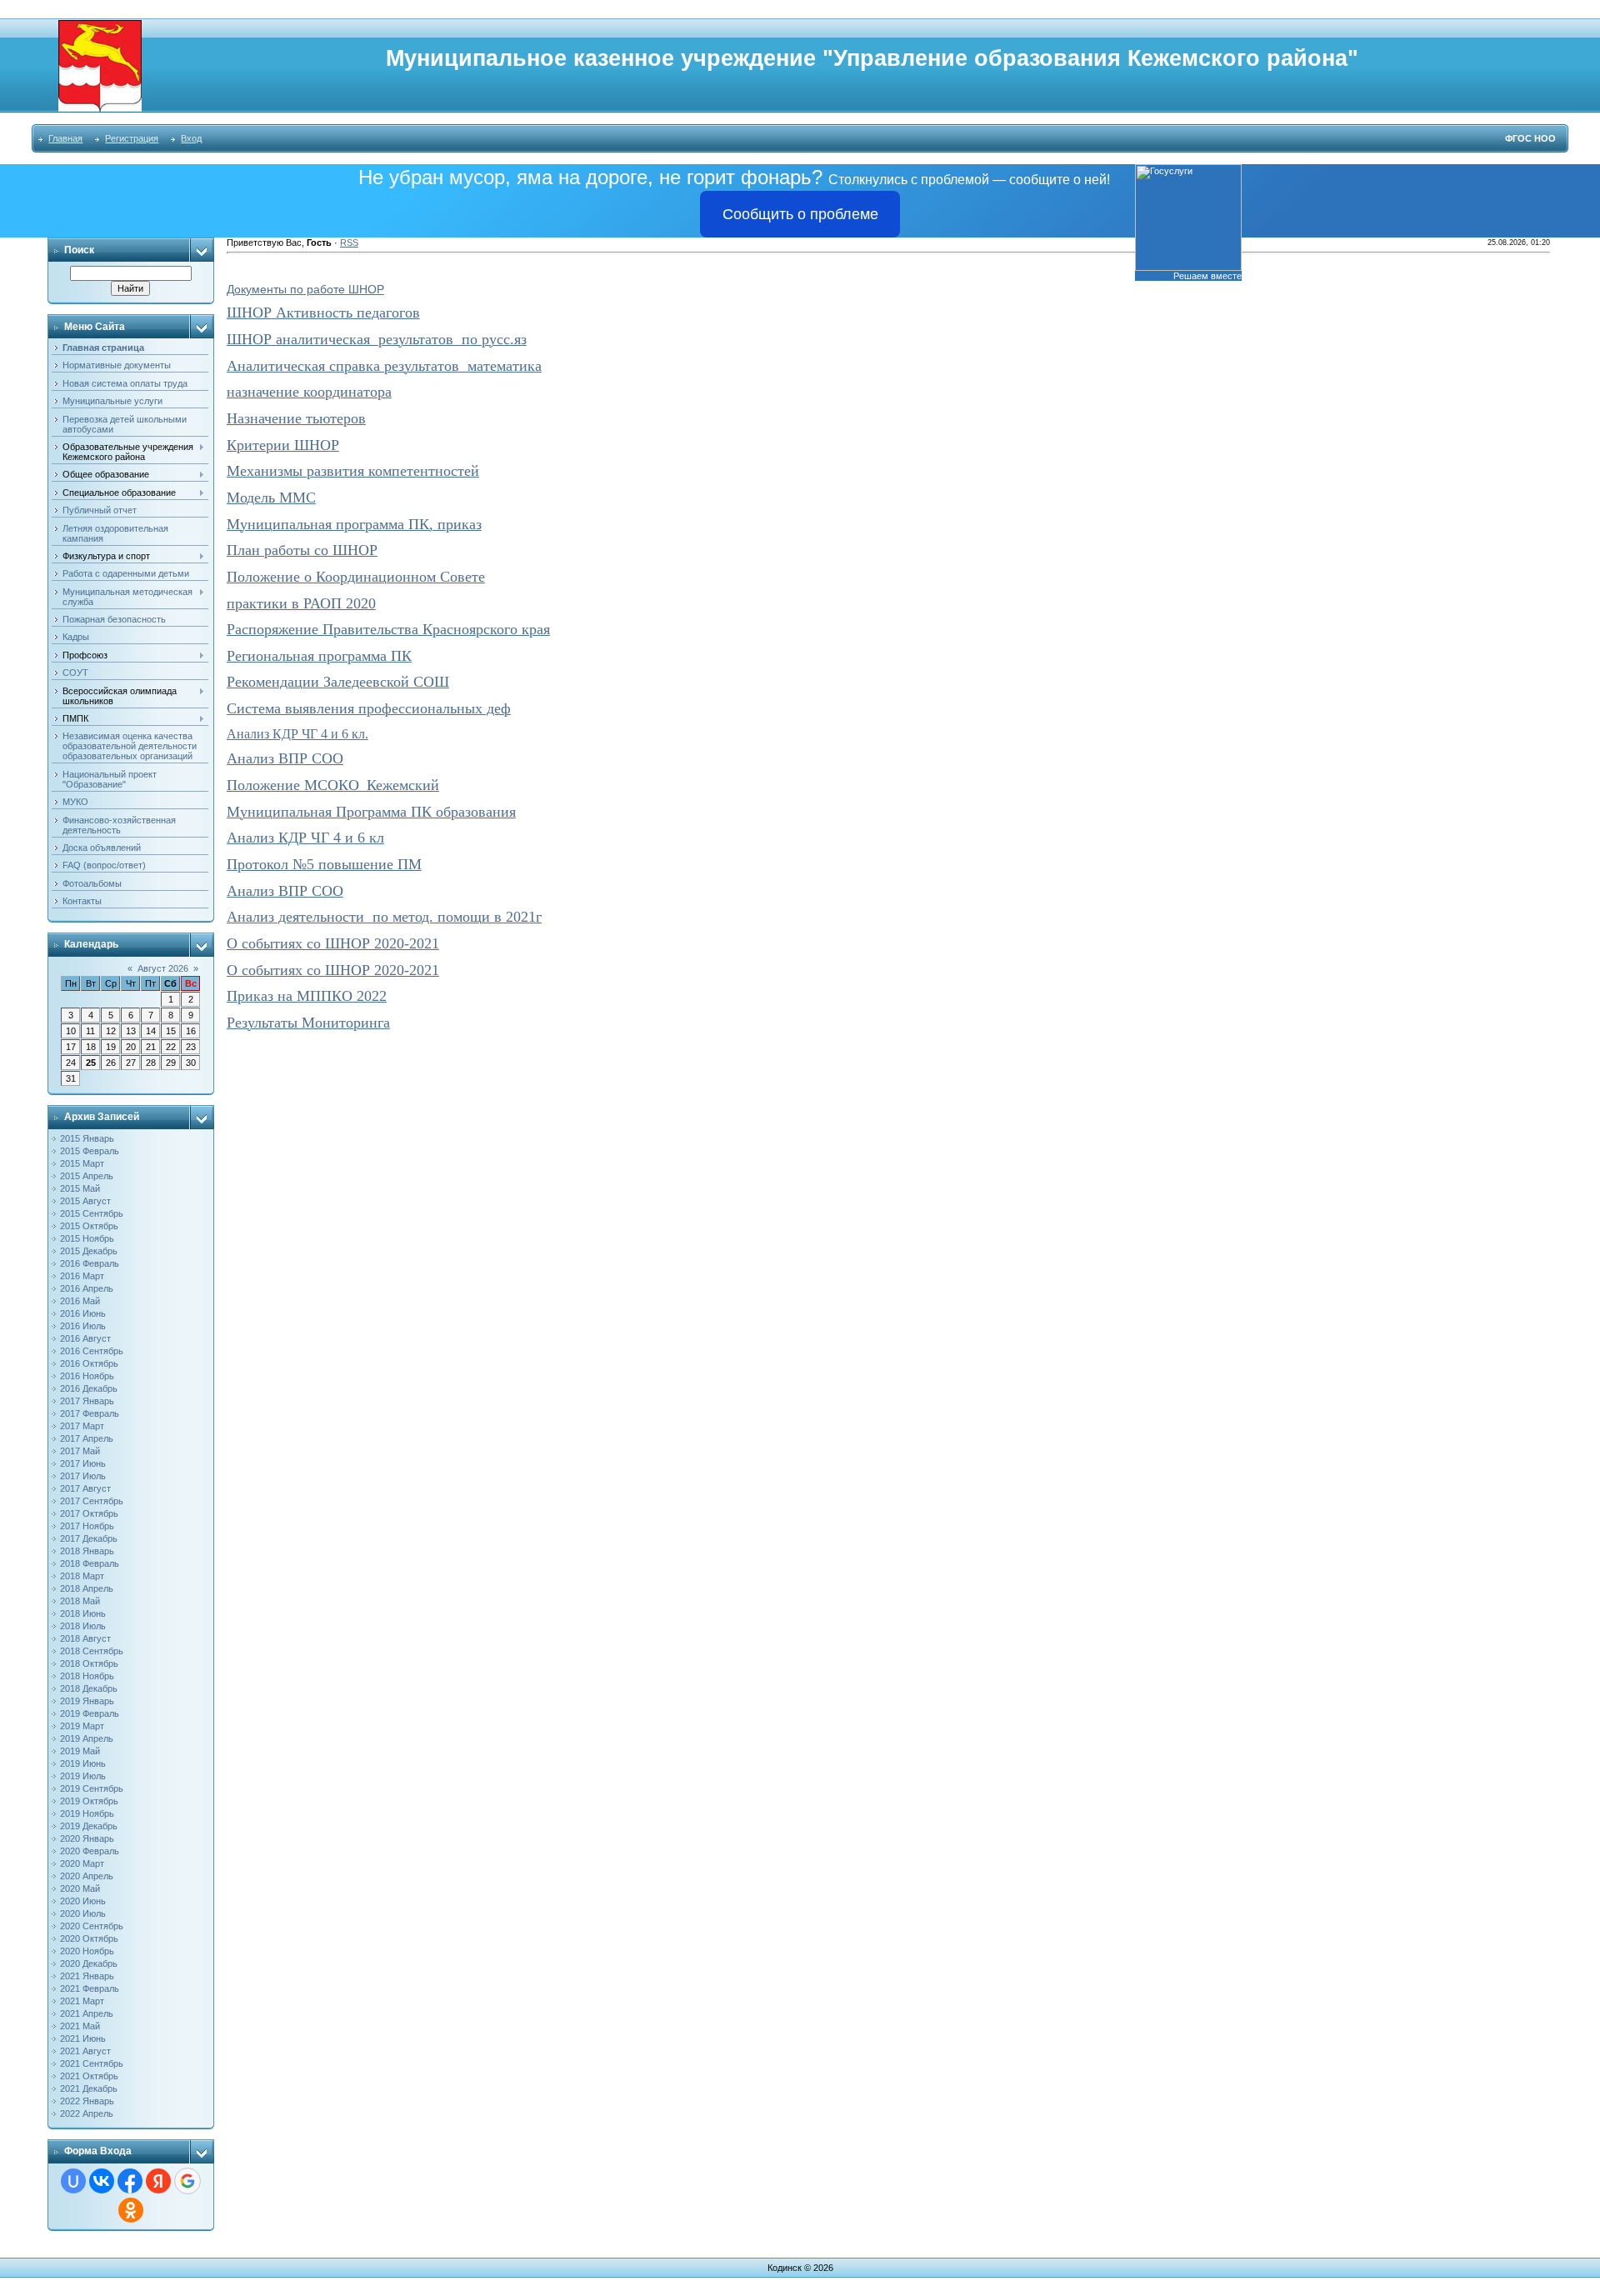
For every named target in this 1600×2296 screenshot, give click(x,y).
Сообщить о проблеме (800, 214)
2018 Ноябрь (87, 1676)
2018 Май (80, 1601)
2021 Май (80, 2026)
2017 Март (82, 1426)
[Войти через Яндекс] (158, 2181)
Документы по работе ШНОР (305, 289)
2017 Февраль (90, 1413)
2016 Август (85, 1338)
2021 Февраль (90, 1988)
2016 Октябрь (89, 1363)
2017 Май (80, 1451)
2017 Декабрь (89, 1538)
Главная (65, 138)
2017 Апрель (87, 1438)
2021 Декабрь (89, 2088)
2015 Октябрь (89, 1226)
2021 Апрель (87, 2013)
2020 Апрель (87, 1876)
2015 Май (80, 1188)
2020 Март (82, 1863)
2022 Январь (87, 2101)
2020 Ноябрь (87, 1951)
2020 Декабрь (89, 1963)
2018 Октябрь (89, 1663)
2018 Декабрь (89, 1688)
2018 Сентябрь (92, 1651)
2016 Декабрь (89, 1388)
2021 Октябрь (89, 2076)
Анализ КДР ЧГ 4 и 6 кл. (297, 734)
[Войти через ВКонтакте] (102, 2181)
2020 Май (80, 1888)
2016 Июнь (83, 1313)
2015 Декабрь (89, 1251)
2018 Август (85, 1638)
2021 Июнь (83, 2038)
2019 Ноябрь (87, 1813)
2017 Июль (83, 1476)
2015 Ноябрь (87, 1238)
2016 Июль (83, 1326)
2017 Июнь (83, 1463)
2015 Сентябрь (92, 1213)
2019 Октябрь (89, 1801)
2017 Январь (87, 1401)
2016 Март (82, 1276)
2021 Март (82, 2001)
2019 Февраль (90, 1713)
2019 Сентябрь (92, 1788)
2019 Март (82, 1726)
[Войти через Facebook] (130, 2181)
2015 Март (82, 1163)
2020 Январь (87, 1838)
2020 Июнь (83, 1901)
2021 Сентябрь (92, 2063)
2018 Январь (87, 1551)
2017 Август (85, 1488)
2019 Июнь (83, 1763)
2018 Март (82, 1576)
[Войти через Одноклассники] (131, 2210)
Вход (191, 138)
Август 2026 (163, 968)
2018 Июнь (83, 1613)
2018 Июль (83, 1626)
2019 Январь (87, 1701)
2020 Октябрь (89, 1938)
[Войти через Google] (187, 2181)
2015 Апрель (87, 1176)
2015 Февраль (90, 1151)
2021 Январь (87, 1976)
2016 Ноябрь (87, 1376)
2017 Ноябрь (87, 1526)
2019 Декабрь (89, 1826)
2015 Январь (87, 1138)
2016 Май (80, 1301)
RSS (349, 243)
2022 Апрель (87, 2113)
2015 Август (85, 1201)
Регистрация (132, 138)
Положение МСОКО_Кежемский (333, 785)
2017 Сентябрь (92, 1501)
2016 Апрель (87, 1288)
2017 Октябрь (89, 1513)
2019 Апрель (87, 1738)
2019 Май (80, 1751)
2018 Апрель (87, 1588)
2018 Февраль (90, 1563)
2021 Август (85, 2051)
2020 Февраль (90, 1851)
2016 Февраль (90, 1263)
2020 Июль (83, 1913)
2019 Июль (83, 1776)
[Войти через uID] (73, 2181)
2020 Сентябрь (92, 1926)
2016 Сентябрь (92, 1351)
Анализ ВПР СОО (285, 758)
